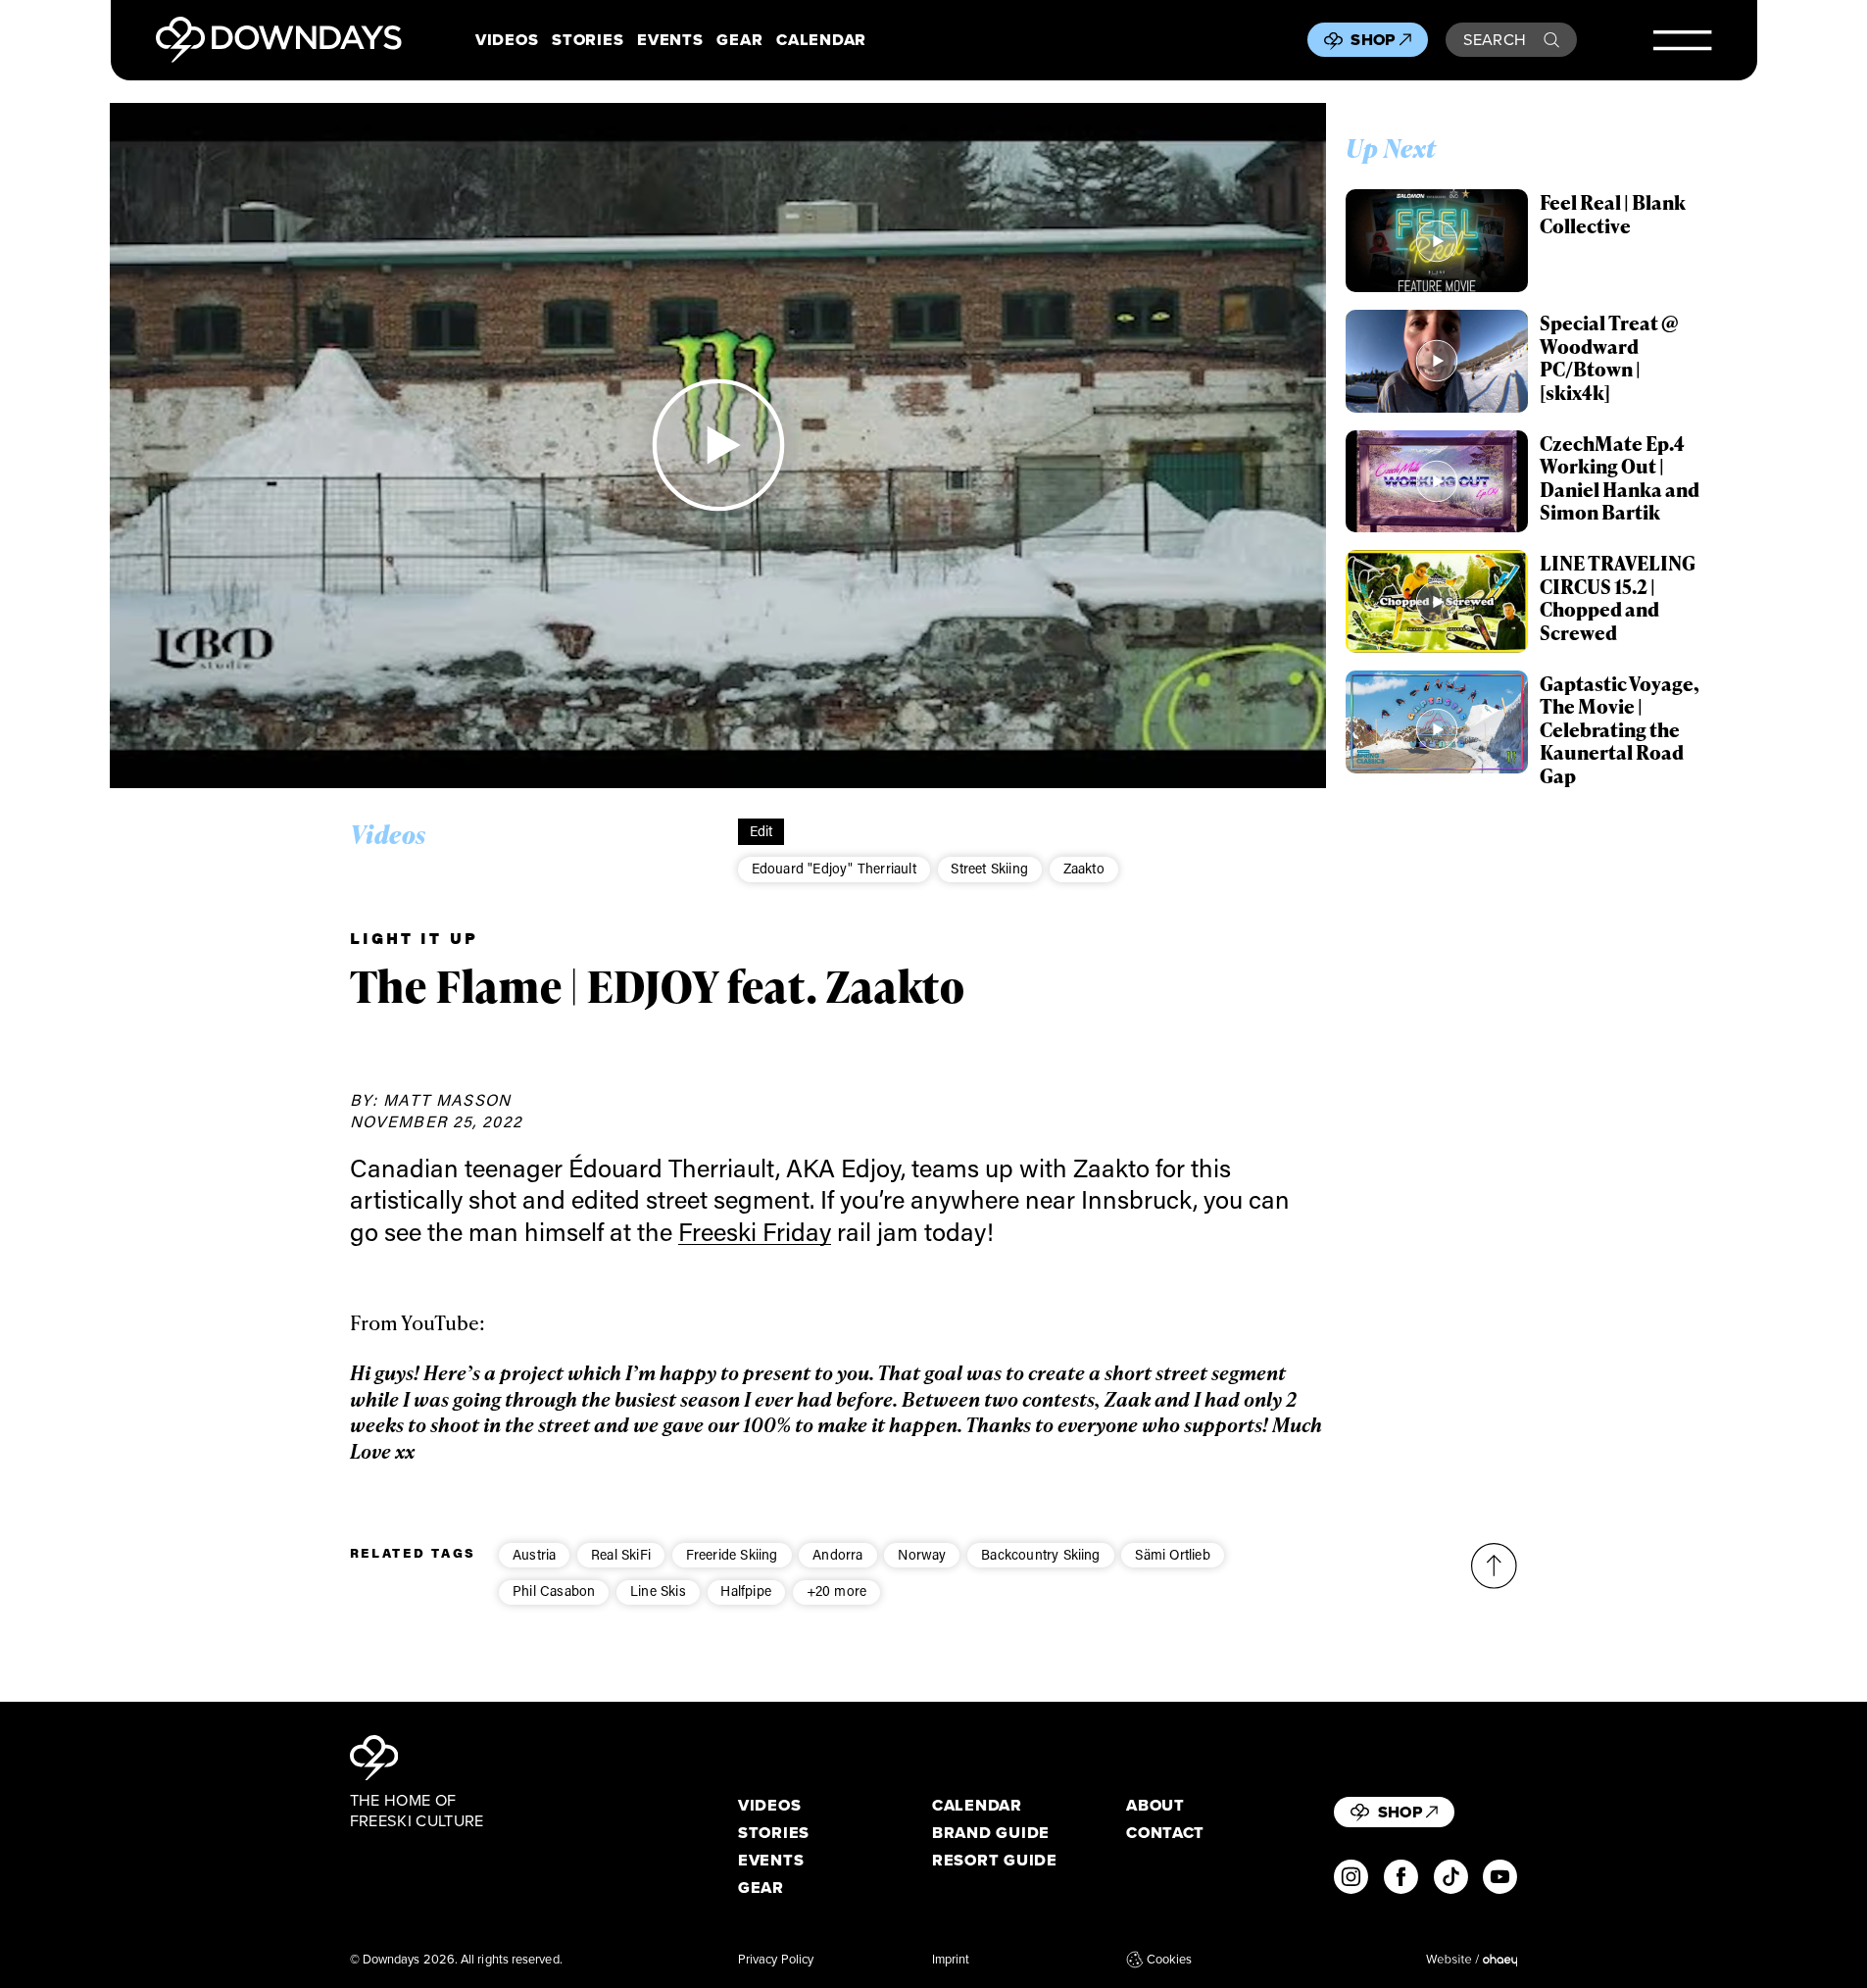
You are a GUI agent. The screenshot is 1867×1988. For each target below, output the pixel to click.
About (1155, 1805)
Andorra (837, 1554)
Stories (588, 40)
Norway (922, 1554)
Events (670, 40)
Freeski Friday (755, 1231)
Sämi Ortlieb (1172, 1554)
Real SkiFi (621, 1554)
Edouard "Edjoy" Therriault (834, 868)
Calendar (821, 40)
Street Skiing (989, 868)
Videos (507, 40)
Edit (762, 831)
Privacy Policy (776, 1960)
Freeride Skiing (732, 1554)
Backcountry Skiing (1041, 1554)
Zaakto (1084, 868)
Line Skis (658, 1590)
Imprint (951, 1960)
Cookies (1169, 1960)
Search (1495, 39)
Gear (739, 40)
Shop (1373, 39)
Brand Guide (991, 1833)
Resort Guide (995, 1860)
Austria (534, 1554)
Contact (1165, 1833)
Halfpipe (746, 1590)
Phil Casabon (554, 1590)
